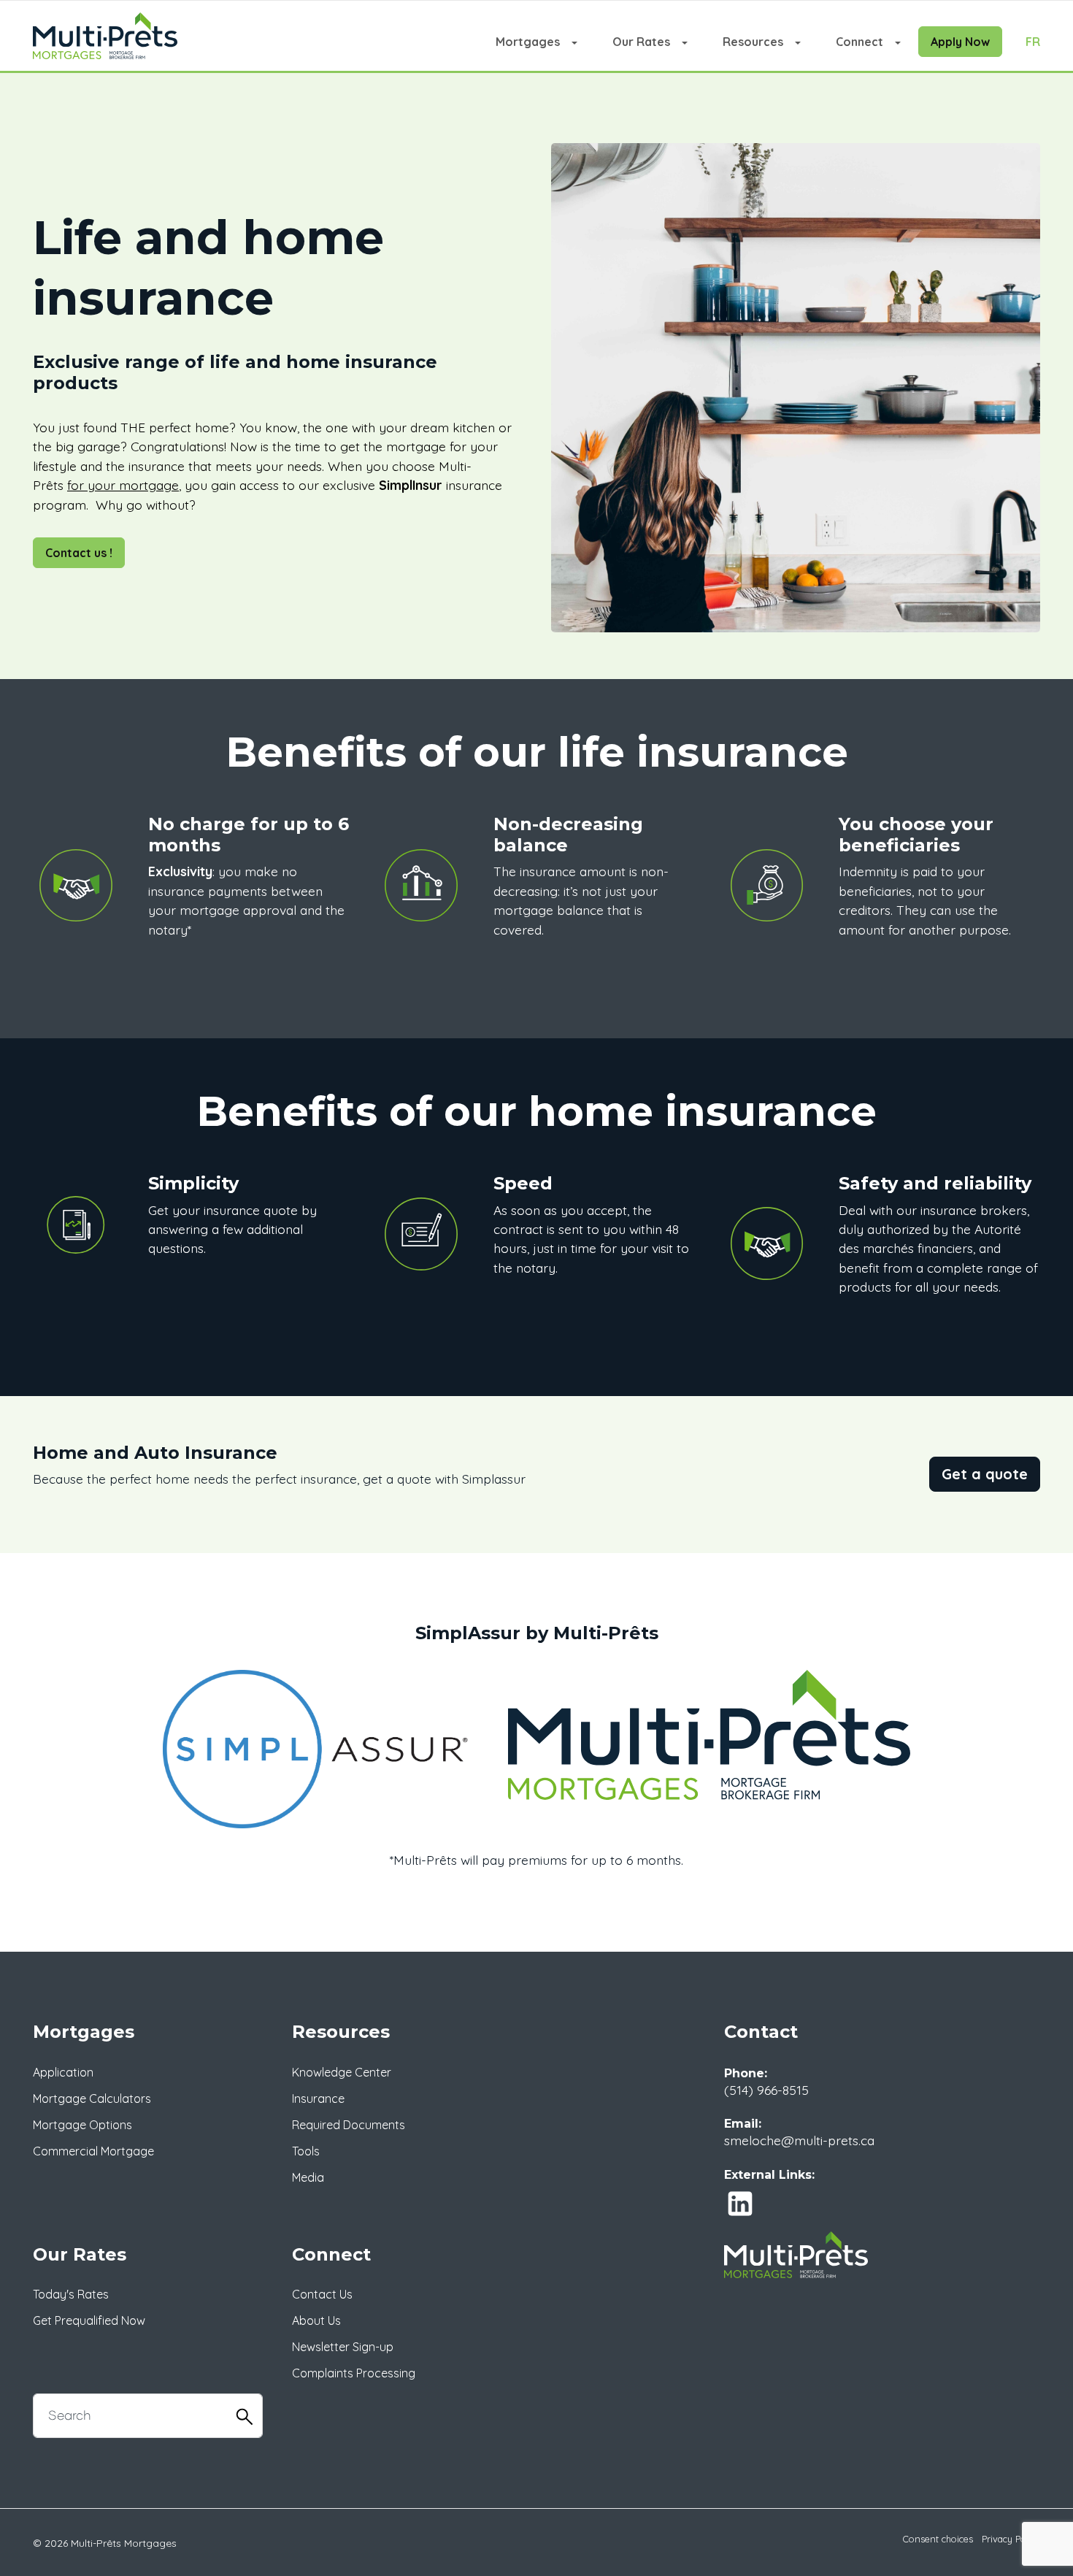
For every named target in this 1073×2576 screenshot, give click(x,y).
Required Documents (349, 2125)
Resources (753, 42)
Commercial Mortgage (93, 2151)
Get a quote (985, 1474)
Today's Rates (71, 2294)
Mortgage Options (82, 2125)
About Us (316, 2320)
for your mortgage (123, 485)
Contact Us (322, 2294)
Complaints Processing (354, 2373)
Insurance (318, 2098)
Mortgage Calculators (92, 2098)
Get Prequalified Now (89, 2320)
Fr (1033, 42)
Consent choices (938, 2539)
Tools (306, 2151)
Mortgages (528, 42)
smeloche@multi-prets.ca (799, 2140)
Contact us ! (79, 553)
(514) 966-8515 (766, 2090)
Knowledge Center (342, 2072)
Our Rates (641, 42)
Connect (859, 42)
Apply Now (960, 42)
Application (63, 2072)
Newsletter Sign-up (343, 2347)
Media (308, 2177)
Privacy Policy (1011, 2539)
